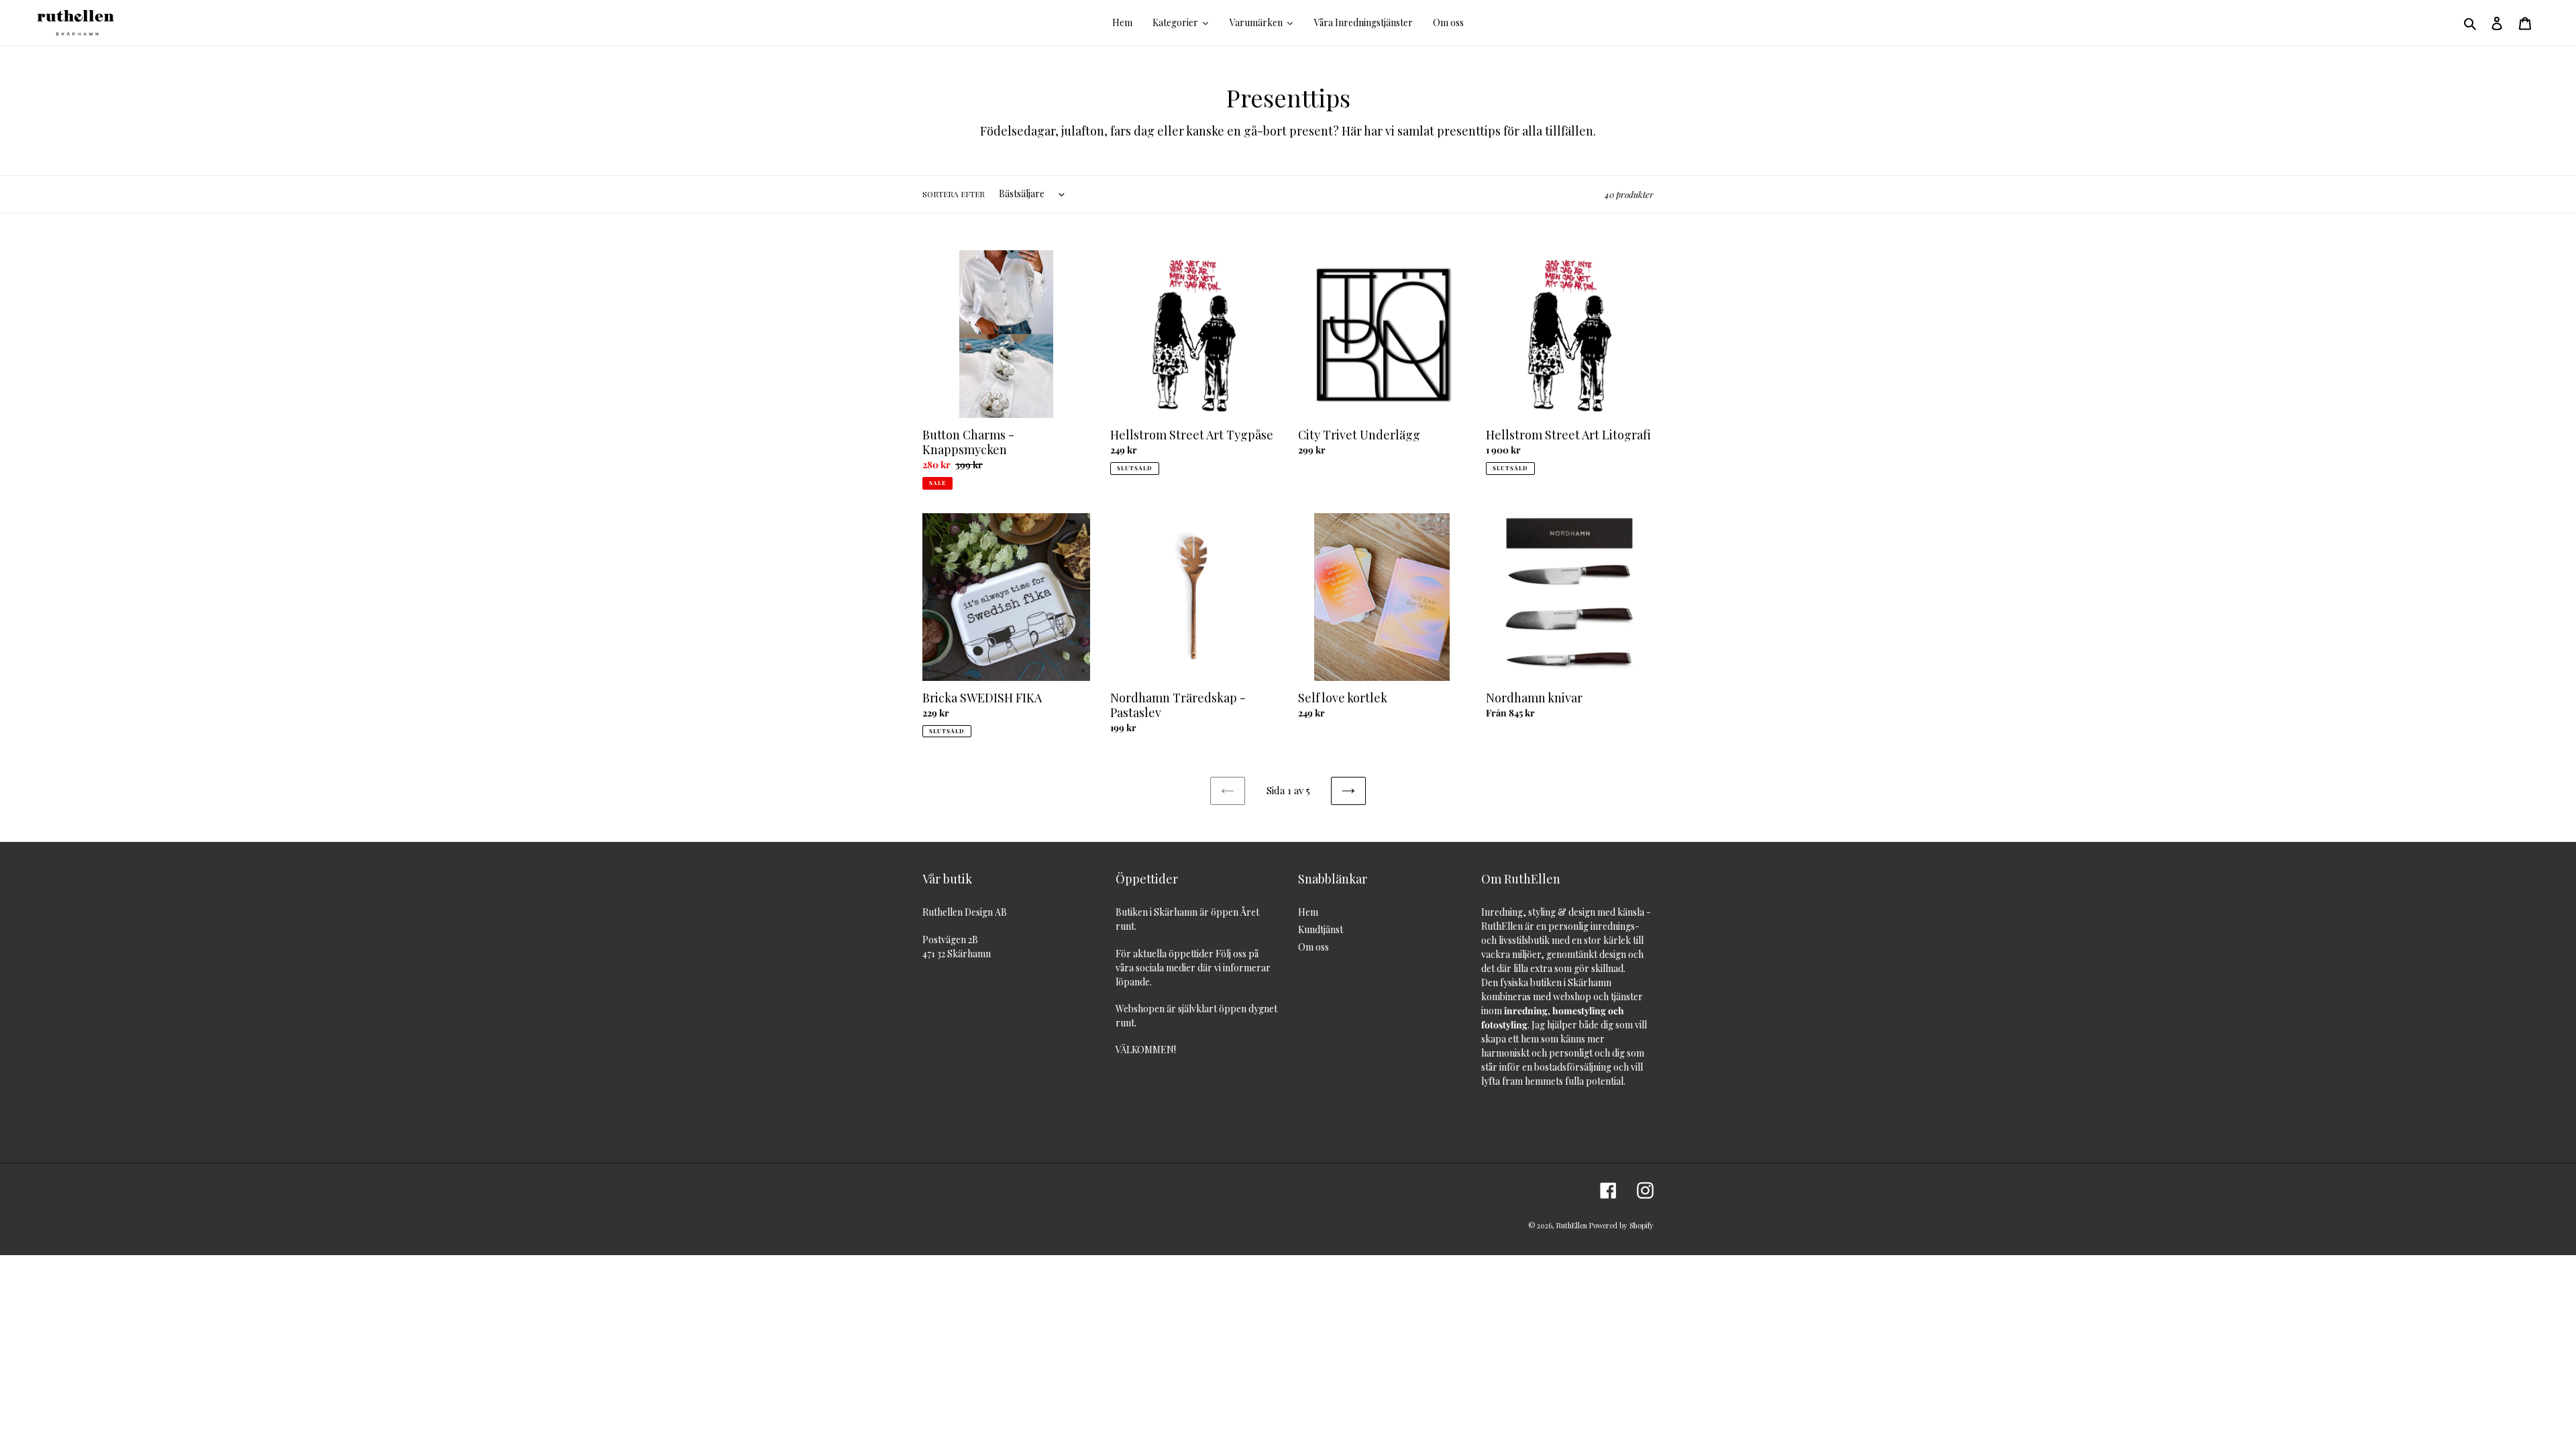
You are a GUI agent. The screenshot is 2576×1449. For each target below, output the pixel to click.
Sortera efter (954, 194)
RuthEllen (1572, 1225)
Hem (1308, 912)
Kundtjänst (1321, 929)
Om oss (1313, 947)
